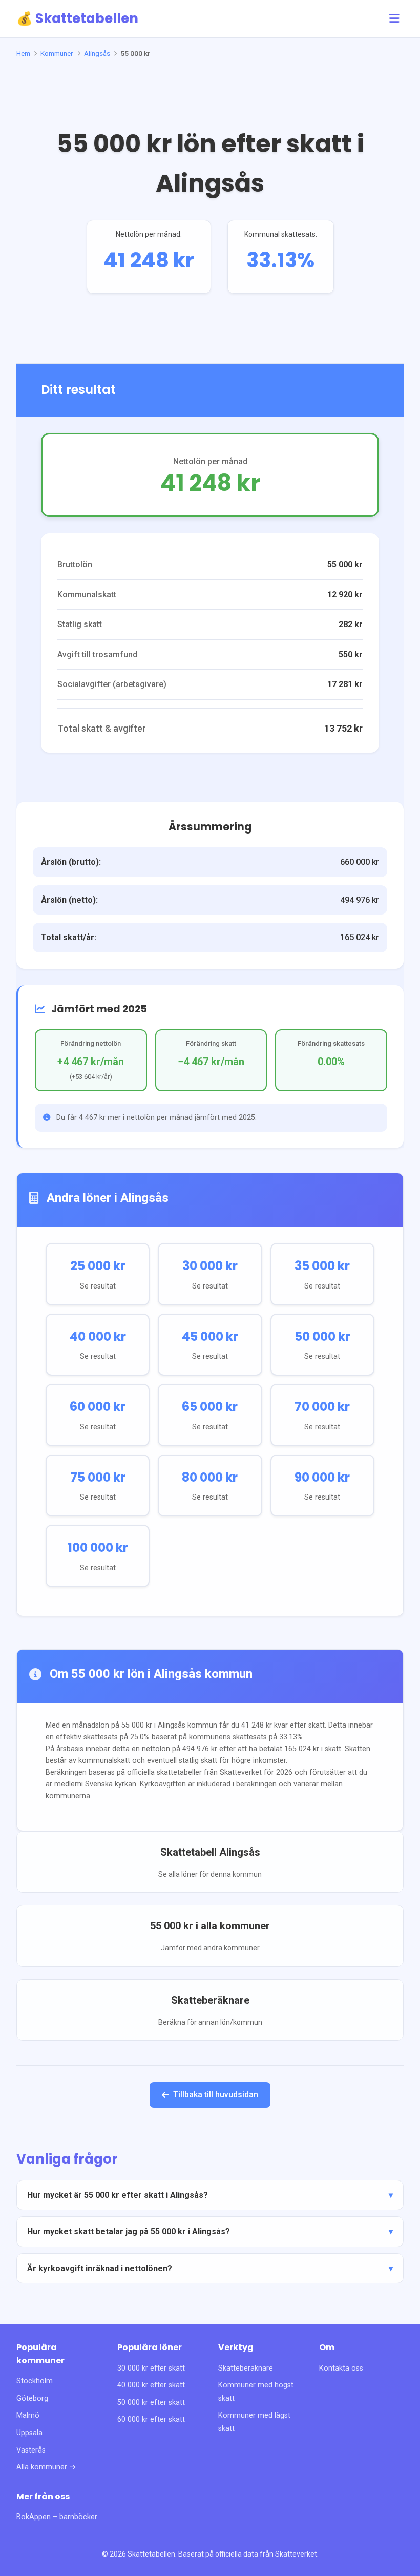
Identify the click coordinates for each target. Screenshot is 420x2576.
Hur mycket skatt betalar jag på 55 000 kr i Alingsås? (129, 2231)
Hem (23, 53)
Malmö (28, 2415)
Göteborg (32, 2398)
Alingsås (97, 53)
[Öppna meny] (394, 19)
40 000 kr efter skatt (151, 2385)
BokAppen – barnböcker (57, 2517)
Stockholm (35, 2381)
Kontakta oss (341, 2368)
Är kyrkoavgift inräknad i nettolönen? (100, 2268)
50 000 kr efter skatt (151, 2403)
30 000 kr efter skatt (151, 2368)
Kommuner (57, 53)
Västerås (31, 2450)
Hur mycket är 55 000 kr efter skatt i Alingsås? (118, 2195)
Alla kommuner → (46, 2467)
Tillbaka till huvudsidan (216, 2095)
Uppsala (29, 2433)
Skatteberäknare (246, 2368)
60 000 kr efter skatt (151, 2419)
